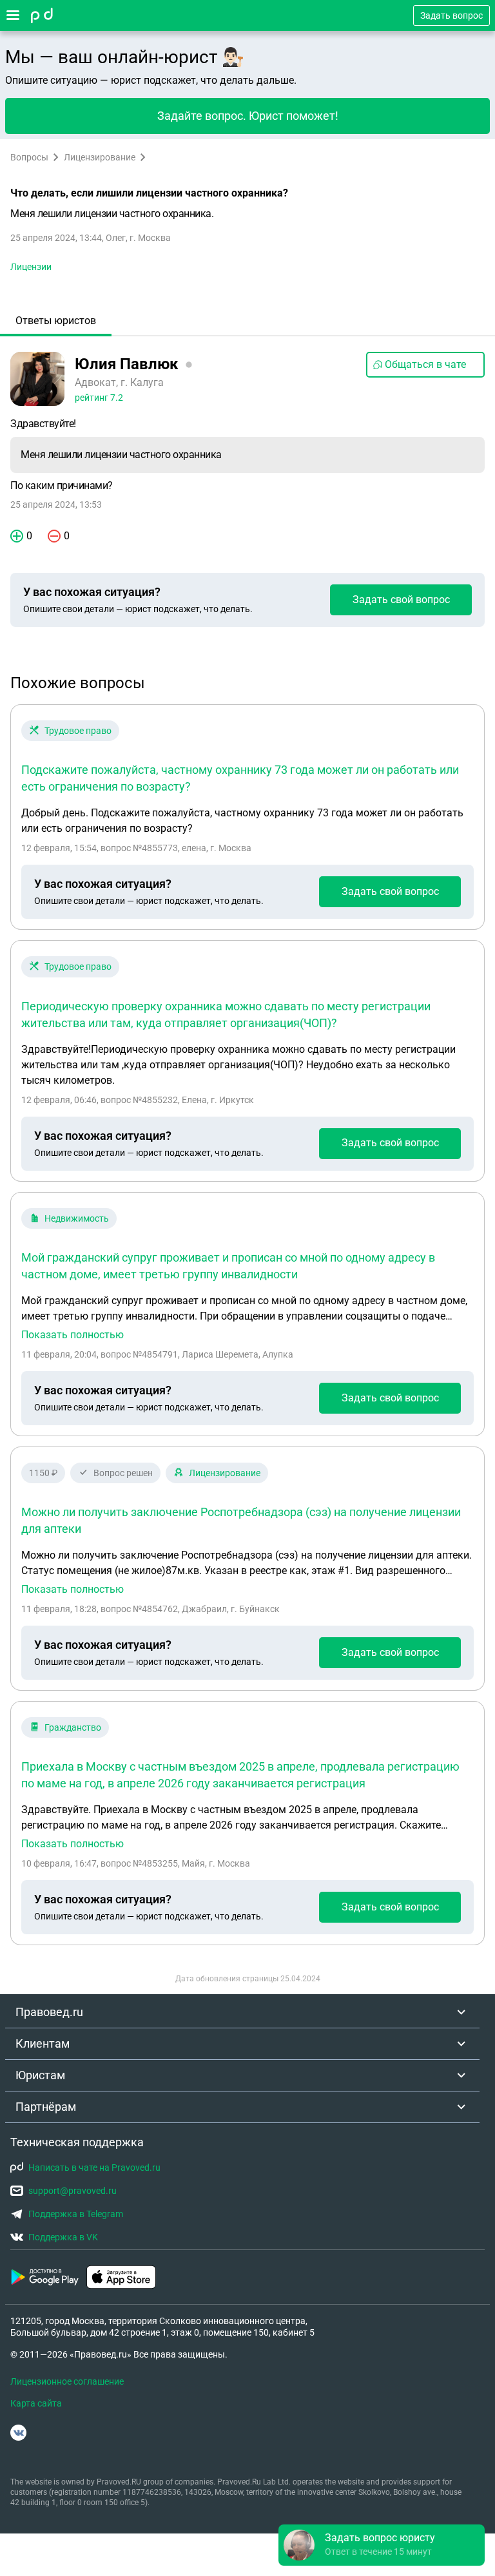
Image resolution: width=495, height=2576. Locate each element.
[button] (382, 2545)
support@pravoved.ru (73, 2191)
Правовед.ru (49, 2012)
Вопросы (29, 157)
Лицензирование (100, 157)
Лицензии (31, 267)
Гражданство (73, 1727)
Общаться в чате (425, 364)
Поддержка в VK (63, 2237)
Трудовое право (78, 731)
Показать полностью (73, 1335)
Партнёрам (46, 2107)
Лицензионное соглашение (67, 2381)
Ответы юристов (56, 321)
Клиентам (43, 2043)
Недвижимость (77, 1218)
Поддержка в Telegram (76, 2214)
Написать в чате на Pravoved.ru (94, 2167)
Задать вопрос (451, 15)
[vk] (18, 2433)
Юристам (40, 2075)
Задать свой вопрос (401, 600)
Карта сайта (36, 2403)
